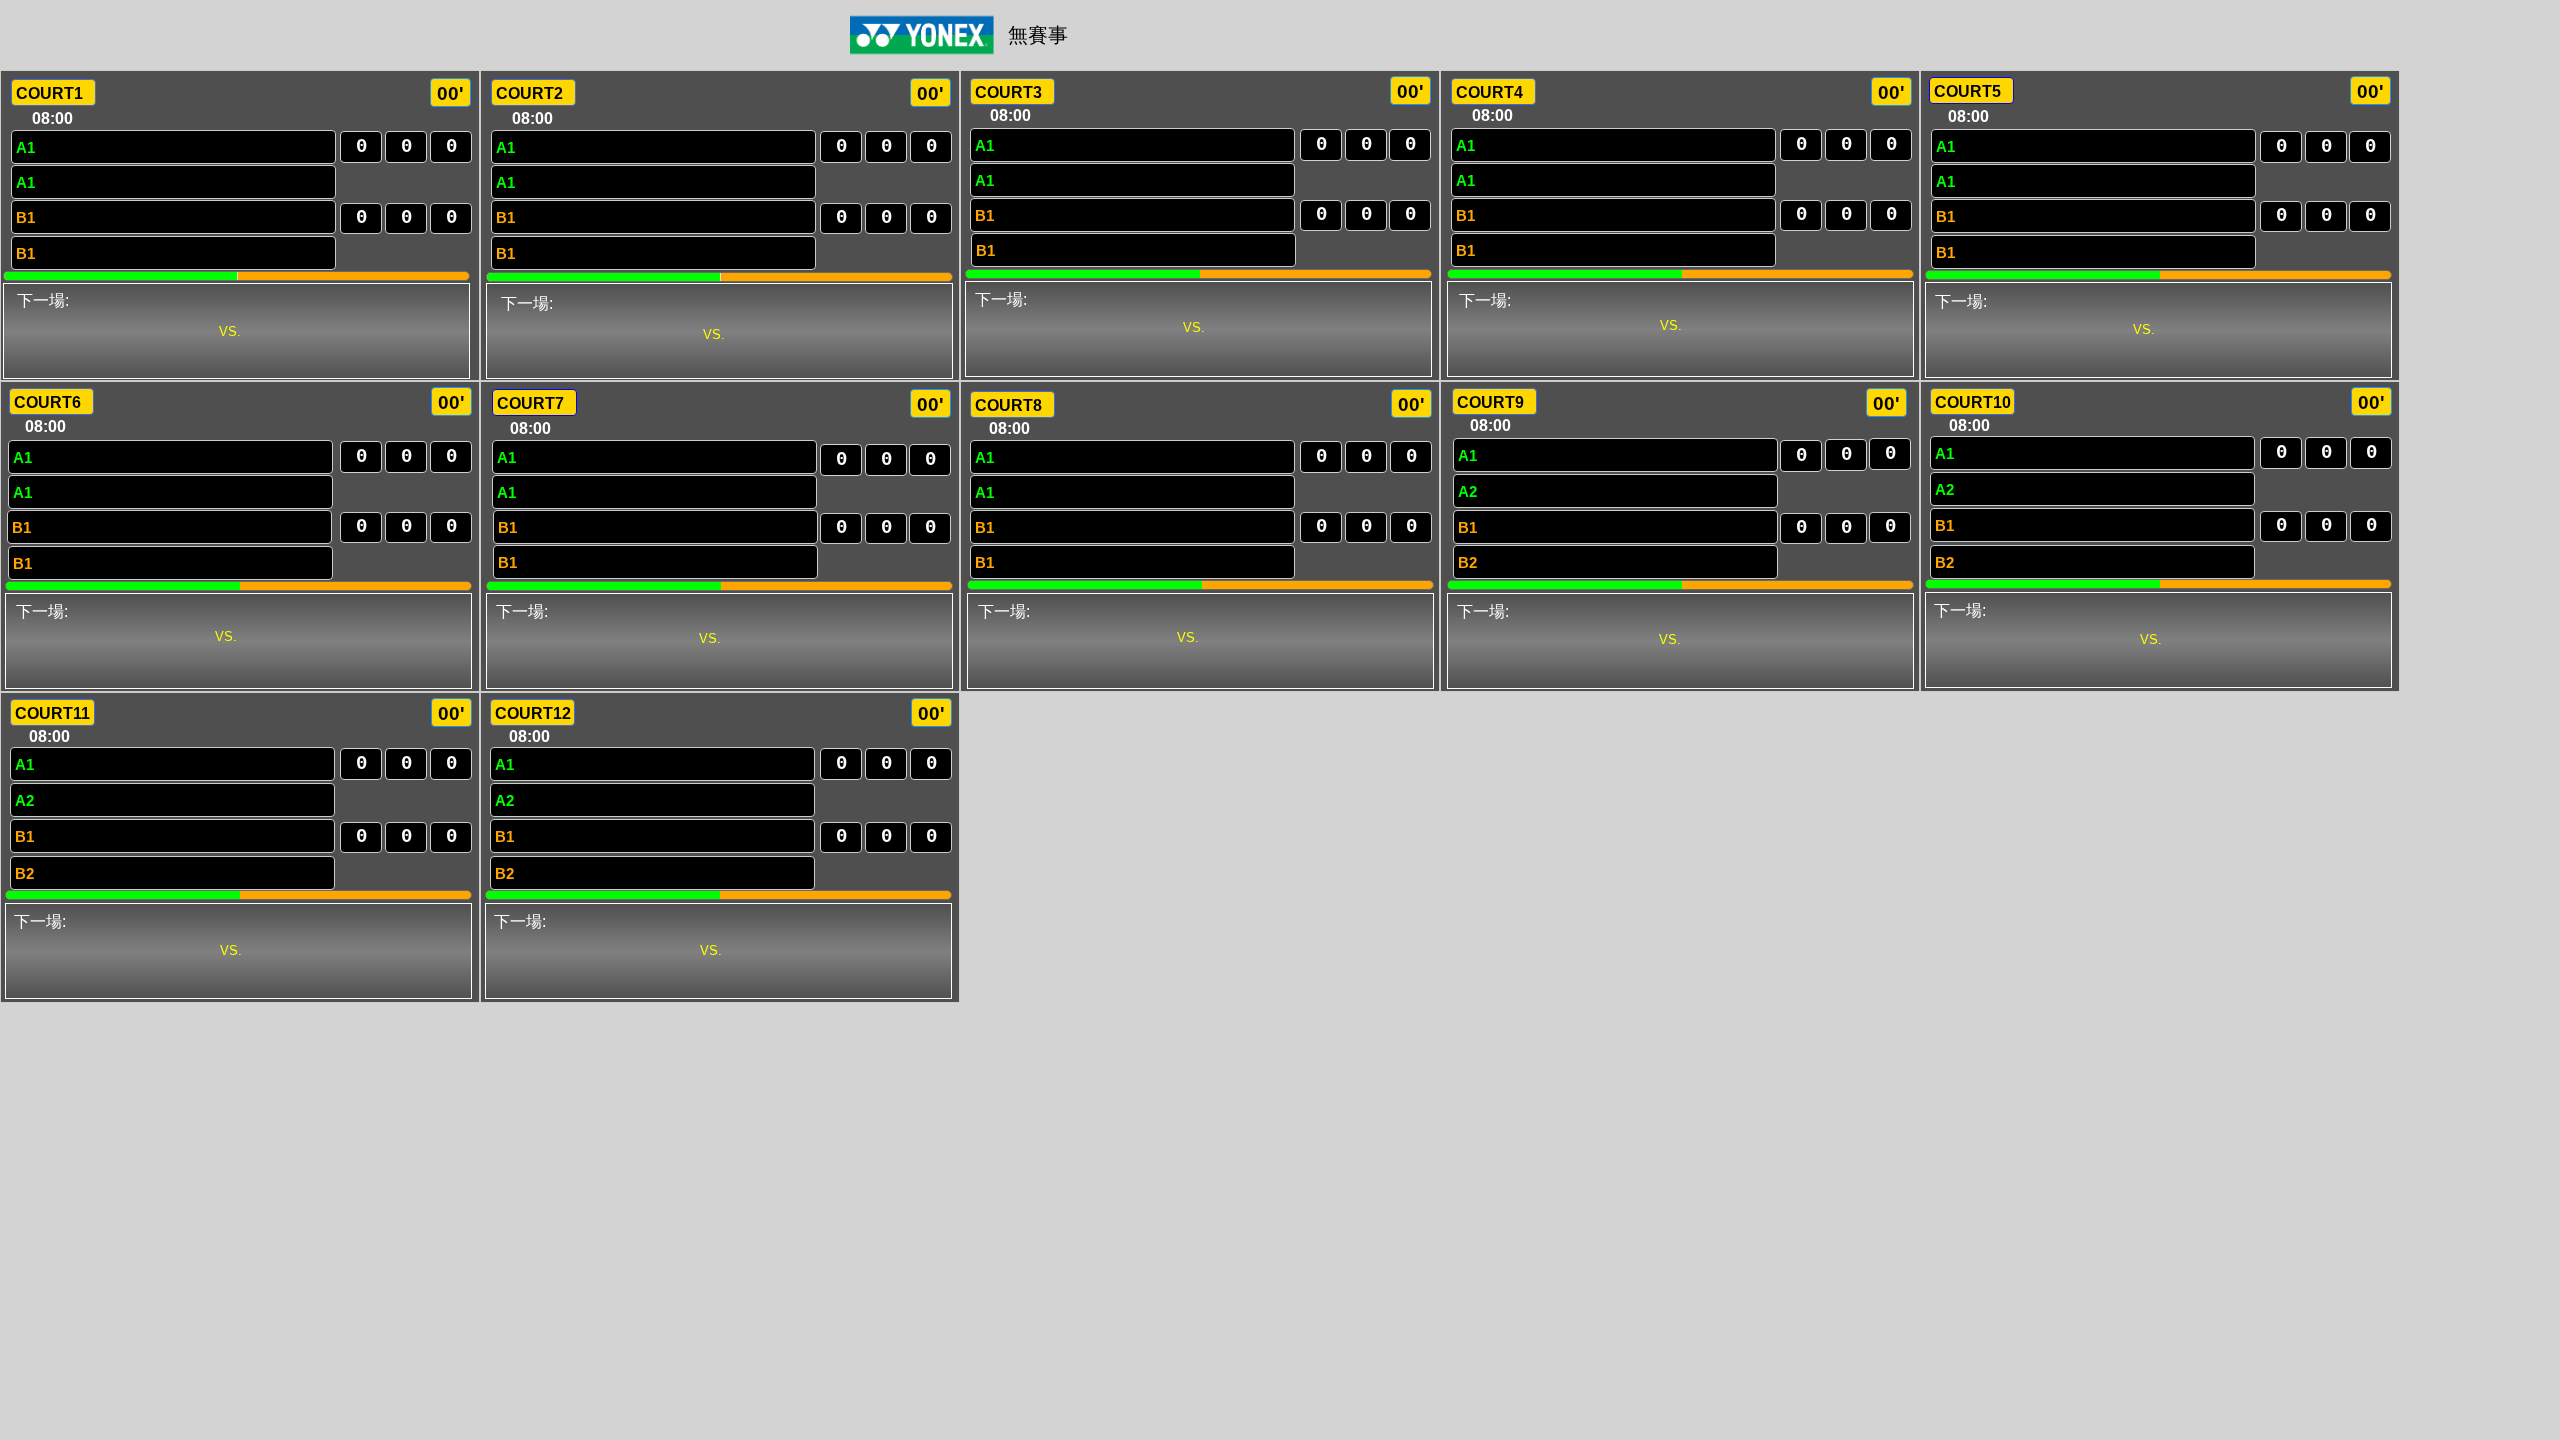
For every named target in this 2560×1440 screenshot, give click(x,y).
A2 (1467, 491)
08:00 (52, 118)
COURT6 (47, 402)
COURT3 (1008, 92)
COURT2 (529, 93)
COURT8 (1008, 405)
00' (450, 93)
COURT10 (1973, 402)
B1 (25, 217)
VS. (230, 331)
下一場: (43, 300)
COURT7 (530, 403)
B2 (1467, 562)
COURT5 (1967, 91)
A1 (25, 147)
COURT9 (1490, 402)
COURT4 (1489, 92)
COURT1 (49, 93)
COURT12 (533, 713)
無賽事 (1038, 35)
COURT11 (52, 713)
